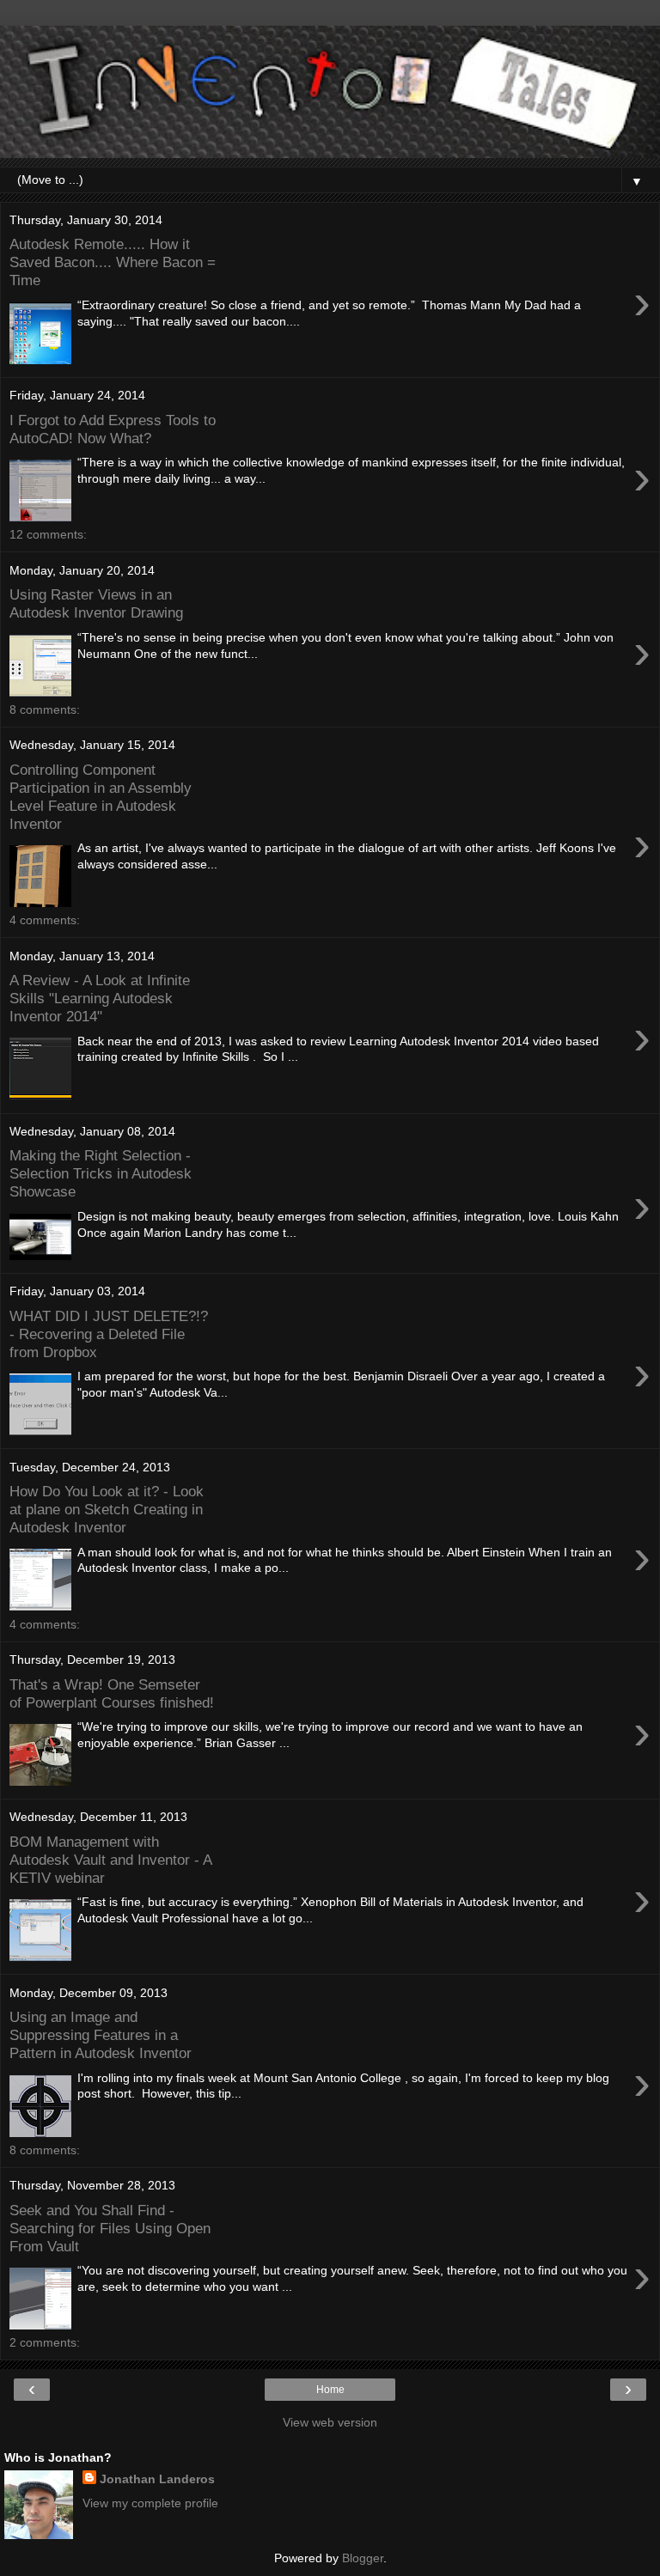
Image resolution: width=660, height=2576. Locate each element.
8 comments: (45, 709)
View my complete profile (150, 2503)
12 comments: (48, 534)
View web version (330, 2422)
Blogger (363, 2558)
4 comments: (45, 920)
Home (330, 2390)
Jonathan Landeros (157, 2479)
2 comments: (45, 2342)
